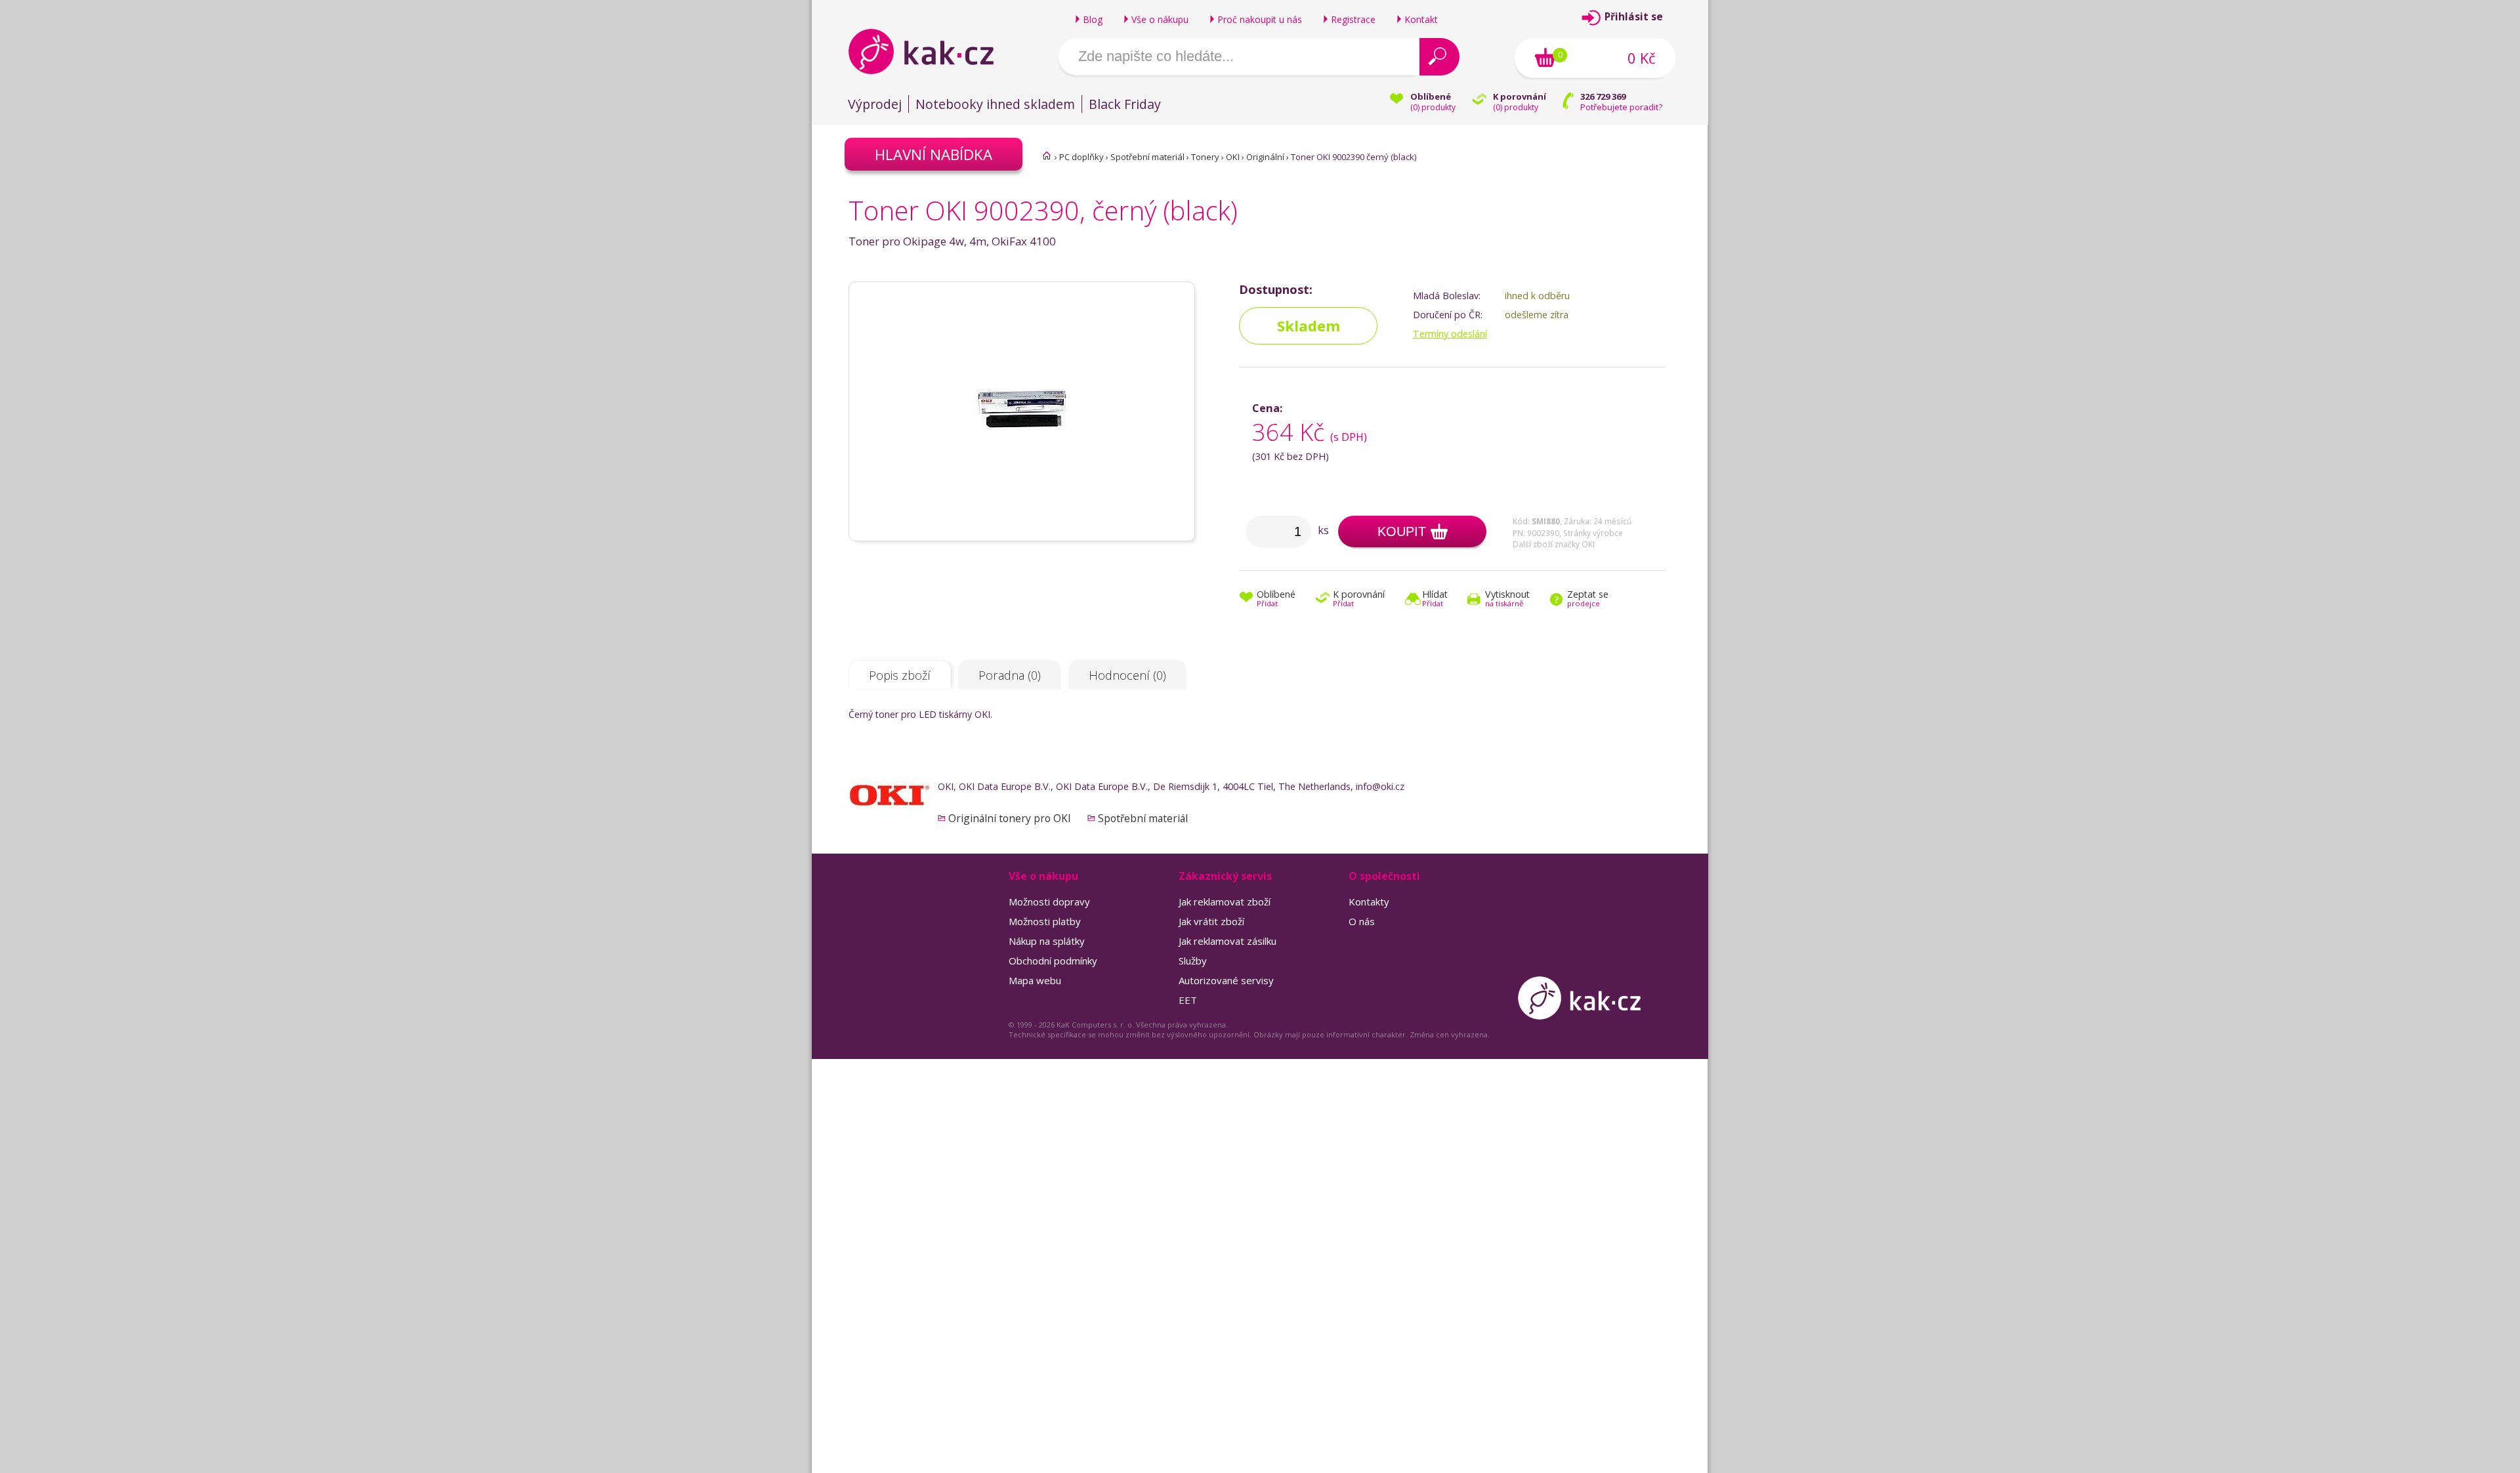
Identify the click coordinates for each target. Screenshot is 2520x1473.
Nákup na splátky (1047, 941)
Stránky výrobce (1593, 533)
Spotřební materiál (1147, 157)
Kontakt (1421, 19)
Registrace (1353, 19)
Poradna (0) (1010, 675)
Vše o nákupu (1160, 19)
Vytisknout (1507, 599)
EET (1188, 1000)
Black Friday (1125, 104)
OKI (1233, 157)
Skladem (1309, 326)
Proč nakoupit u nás (1260, 19)
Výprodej (875, 104)
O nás (1362, 921)
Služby (1193, 961)
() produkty (1433, 107)
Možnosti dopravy (1049, 902)
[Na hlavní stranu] (932, 51)
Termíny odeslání (1450, 334)
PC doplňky (1081, 157)
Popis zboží (900, 675)
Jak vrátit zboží (1211, 921)
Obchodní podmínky (1053, 961)
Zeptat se (1588, 599)
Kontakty (1369, 902)
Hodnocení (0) (1127, 675)
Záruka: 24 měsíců (1598, 521)
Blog (1093, 19)
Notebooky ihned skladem (995, 104)
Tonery (1205, 157)
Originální (1265, 157)
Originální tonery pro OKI (1010, 818)
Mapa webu (1035, 980)
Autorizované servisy (1226, 980)
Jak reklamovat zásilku (1228, 941)
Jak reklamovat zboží (1225, 902)
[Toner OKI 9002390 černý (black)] (1022, 535)
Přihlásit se (1634, 17)
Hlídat (1435, 599)
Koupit (1402, 531)
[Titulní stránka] (1047, 156)
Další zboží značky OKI (1554, 544)
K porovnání (1359, 599)
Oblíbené (1276, 599)
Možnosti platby (1045, 921)
